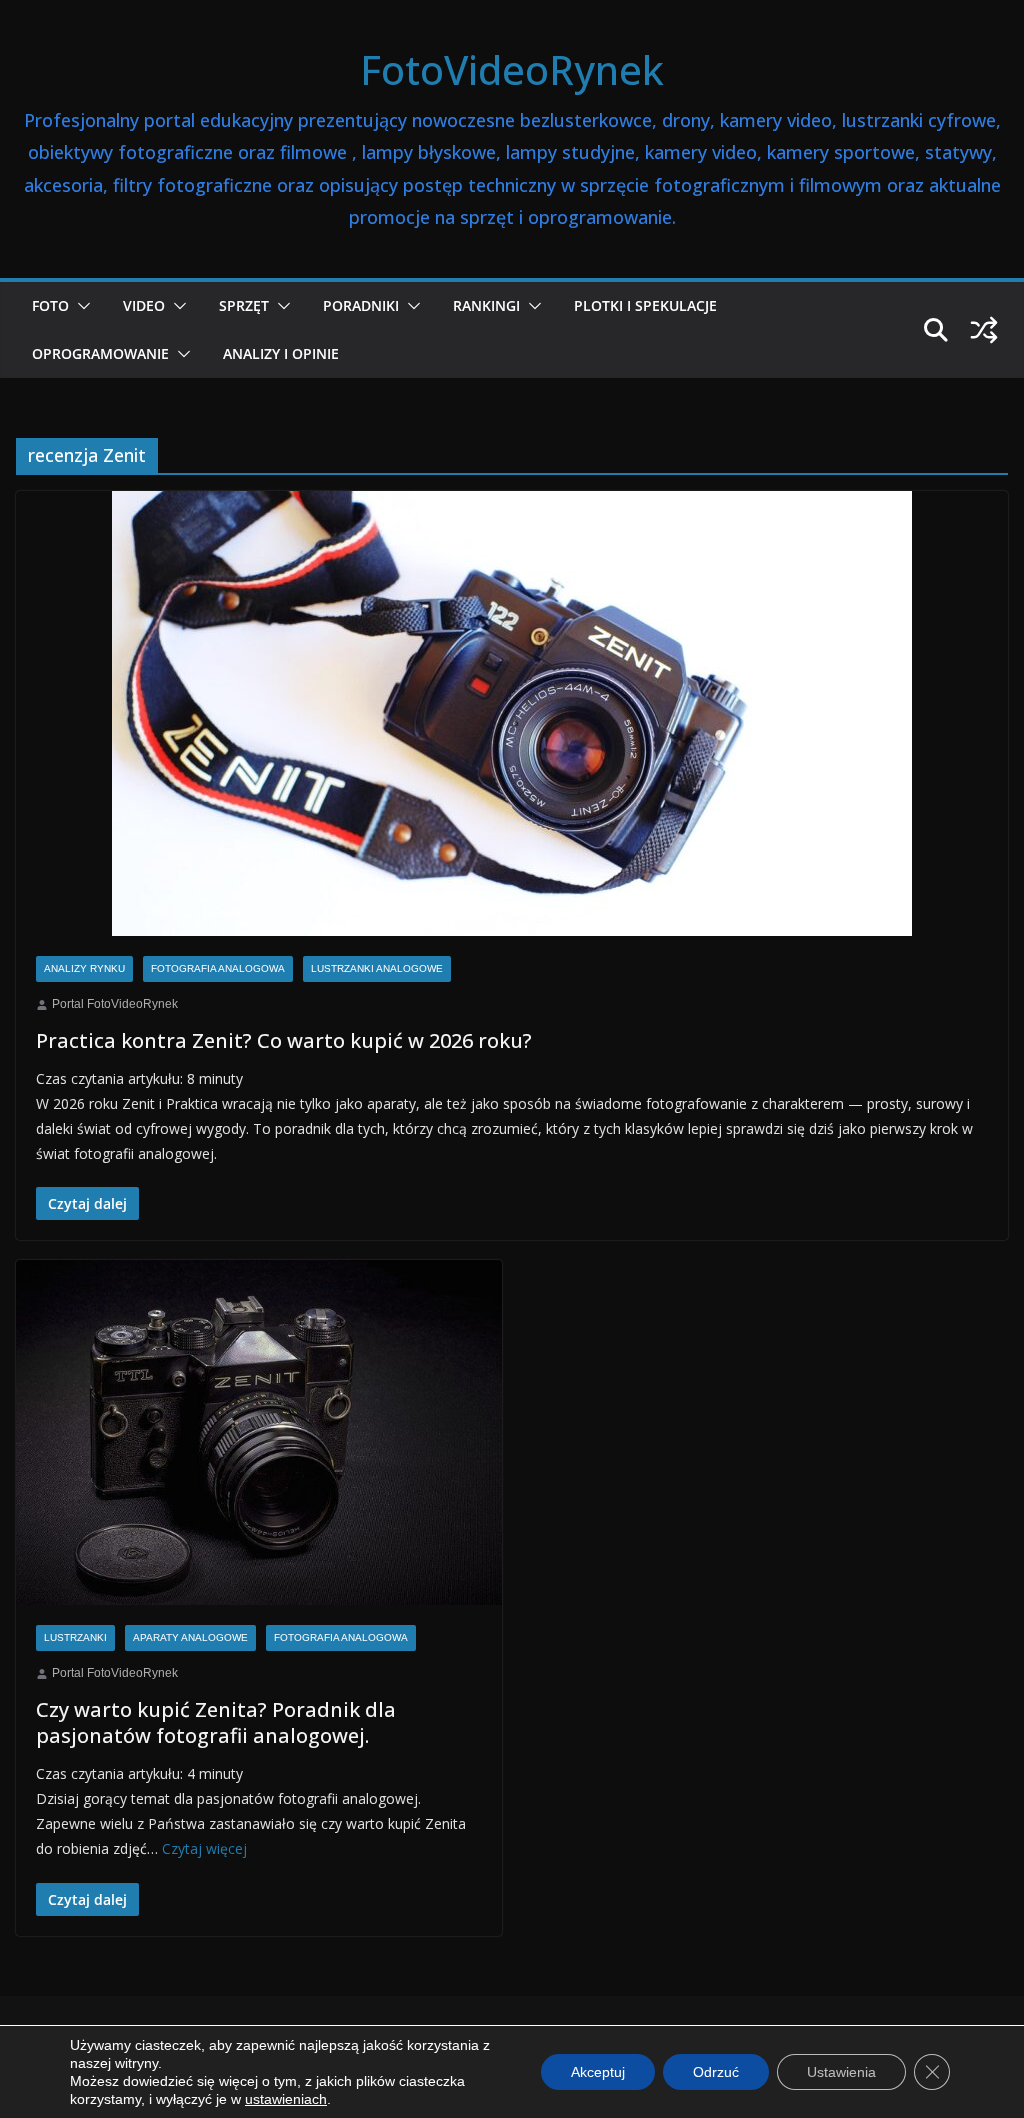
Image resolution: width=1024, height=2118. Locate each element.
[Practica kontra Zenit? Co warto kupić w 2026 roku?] (512, 713)
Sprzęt (244, 305)
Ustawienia (841, 2072)
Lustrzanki (75, 1637)
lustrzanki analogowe (377, 968)
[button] (80, 306)
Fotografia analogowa (218, 968)
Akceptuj (598, 2072)
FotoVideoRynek (512, 69)
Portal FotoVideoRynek (115, 1004)
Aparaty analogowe (190, 1637)
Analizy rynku (84, 968)
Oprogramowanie (100, 353)
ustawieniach (286, 2099)
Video (144, 305)
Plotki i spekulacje (645, 305)
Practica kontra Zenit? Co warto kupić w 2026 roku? (284, 1040)
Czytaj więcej (204, 1848)
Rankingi (486, 305)
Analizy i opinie (281, 353)
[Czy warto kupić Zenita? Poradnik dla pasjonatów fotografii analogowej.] (259, 1432)
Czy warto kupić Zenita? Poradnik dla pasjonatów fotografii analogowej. (216, 1722)
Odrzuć (716, 2072)
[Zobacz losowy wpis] (984, 330)
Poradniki (361, 305)
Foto (50, 305)
